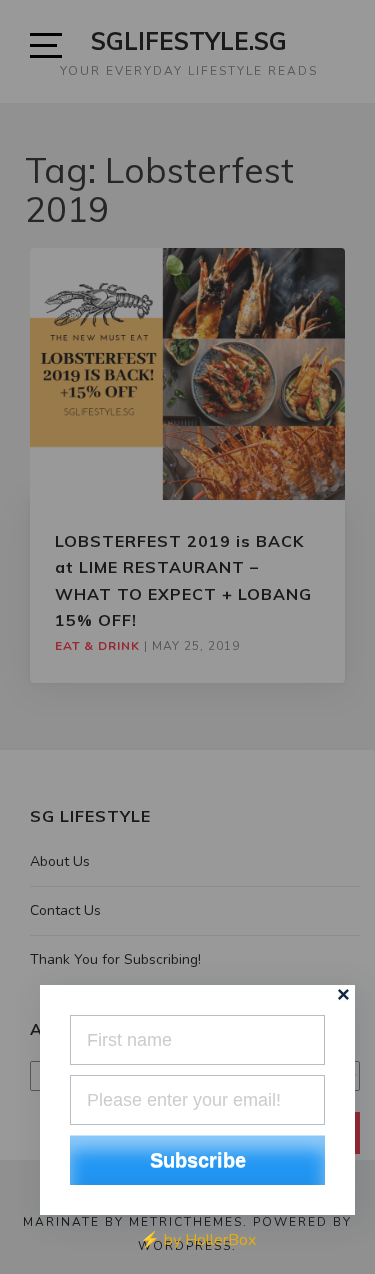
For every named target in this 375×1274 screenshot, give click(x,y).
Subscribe (198, 1160)
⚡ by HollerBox (198, 1240)
